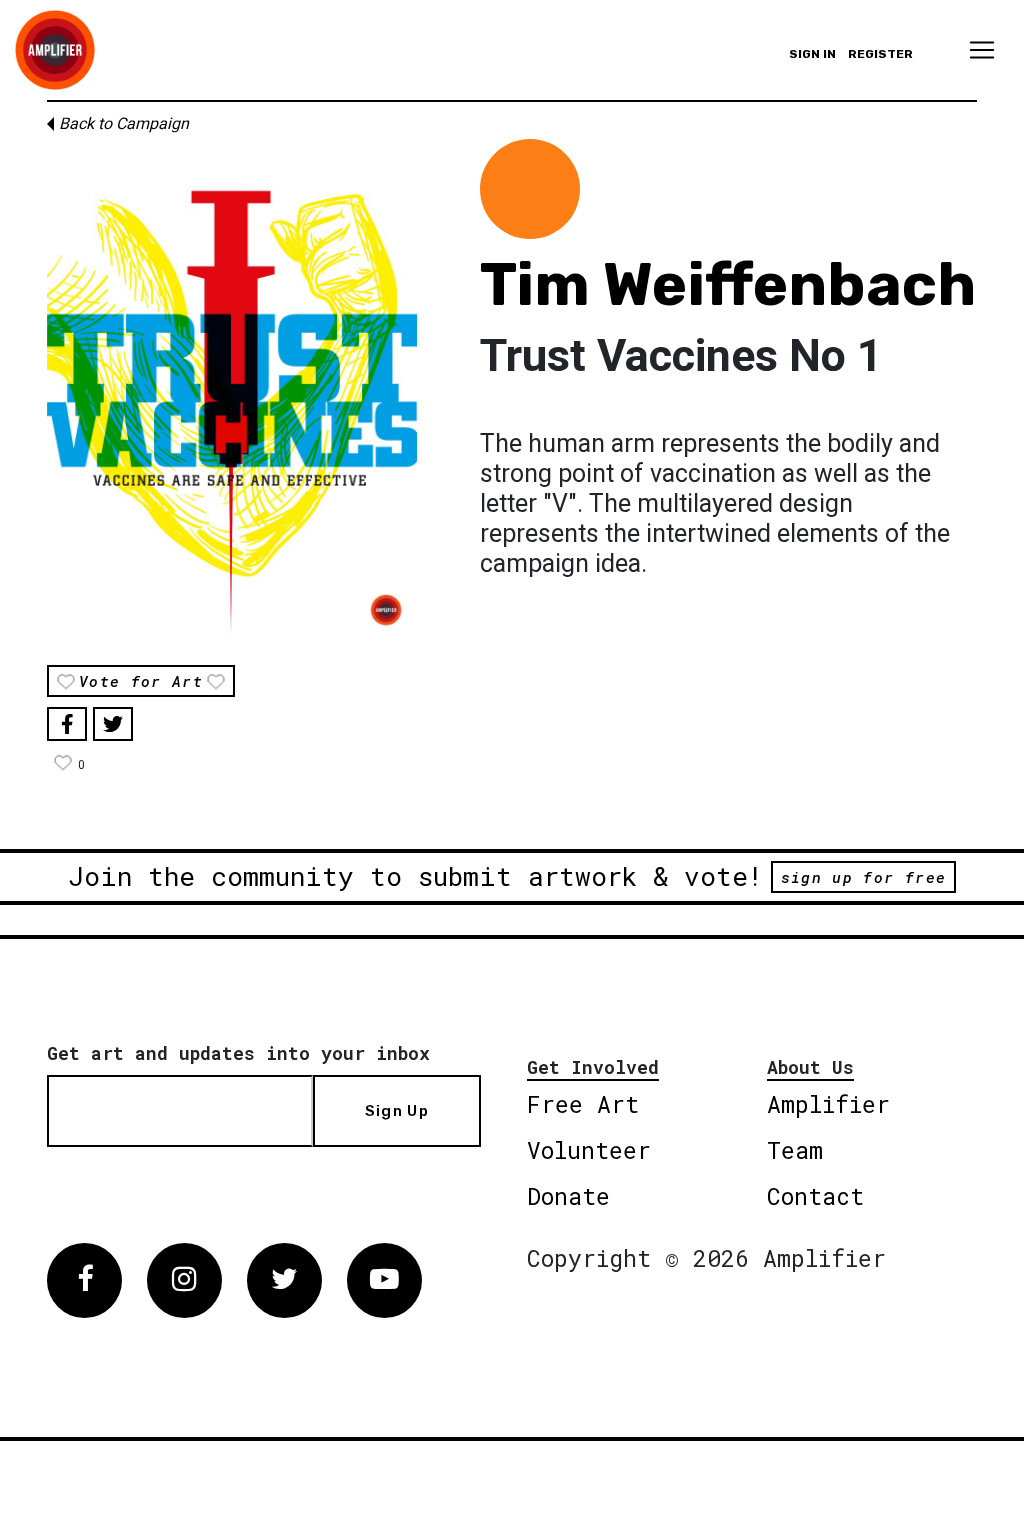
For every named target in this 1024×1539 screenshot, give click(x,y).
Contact (815, 1196)
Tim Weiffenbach (728, 284)
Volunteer (589, 1150)
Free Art (583, 1104)
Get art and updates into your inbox (238, 1053)
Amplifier (828, 1104)
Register (880, 54)
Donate (568, 1196)
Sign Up (397, 1111)
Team (795, 1150)
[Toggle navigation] (982, 50)
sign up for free (863, 877)
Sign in (812, 54)
